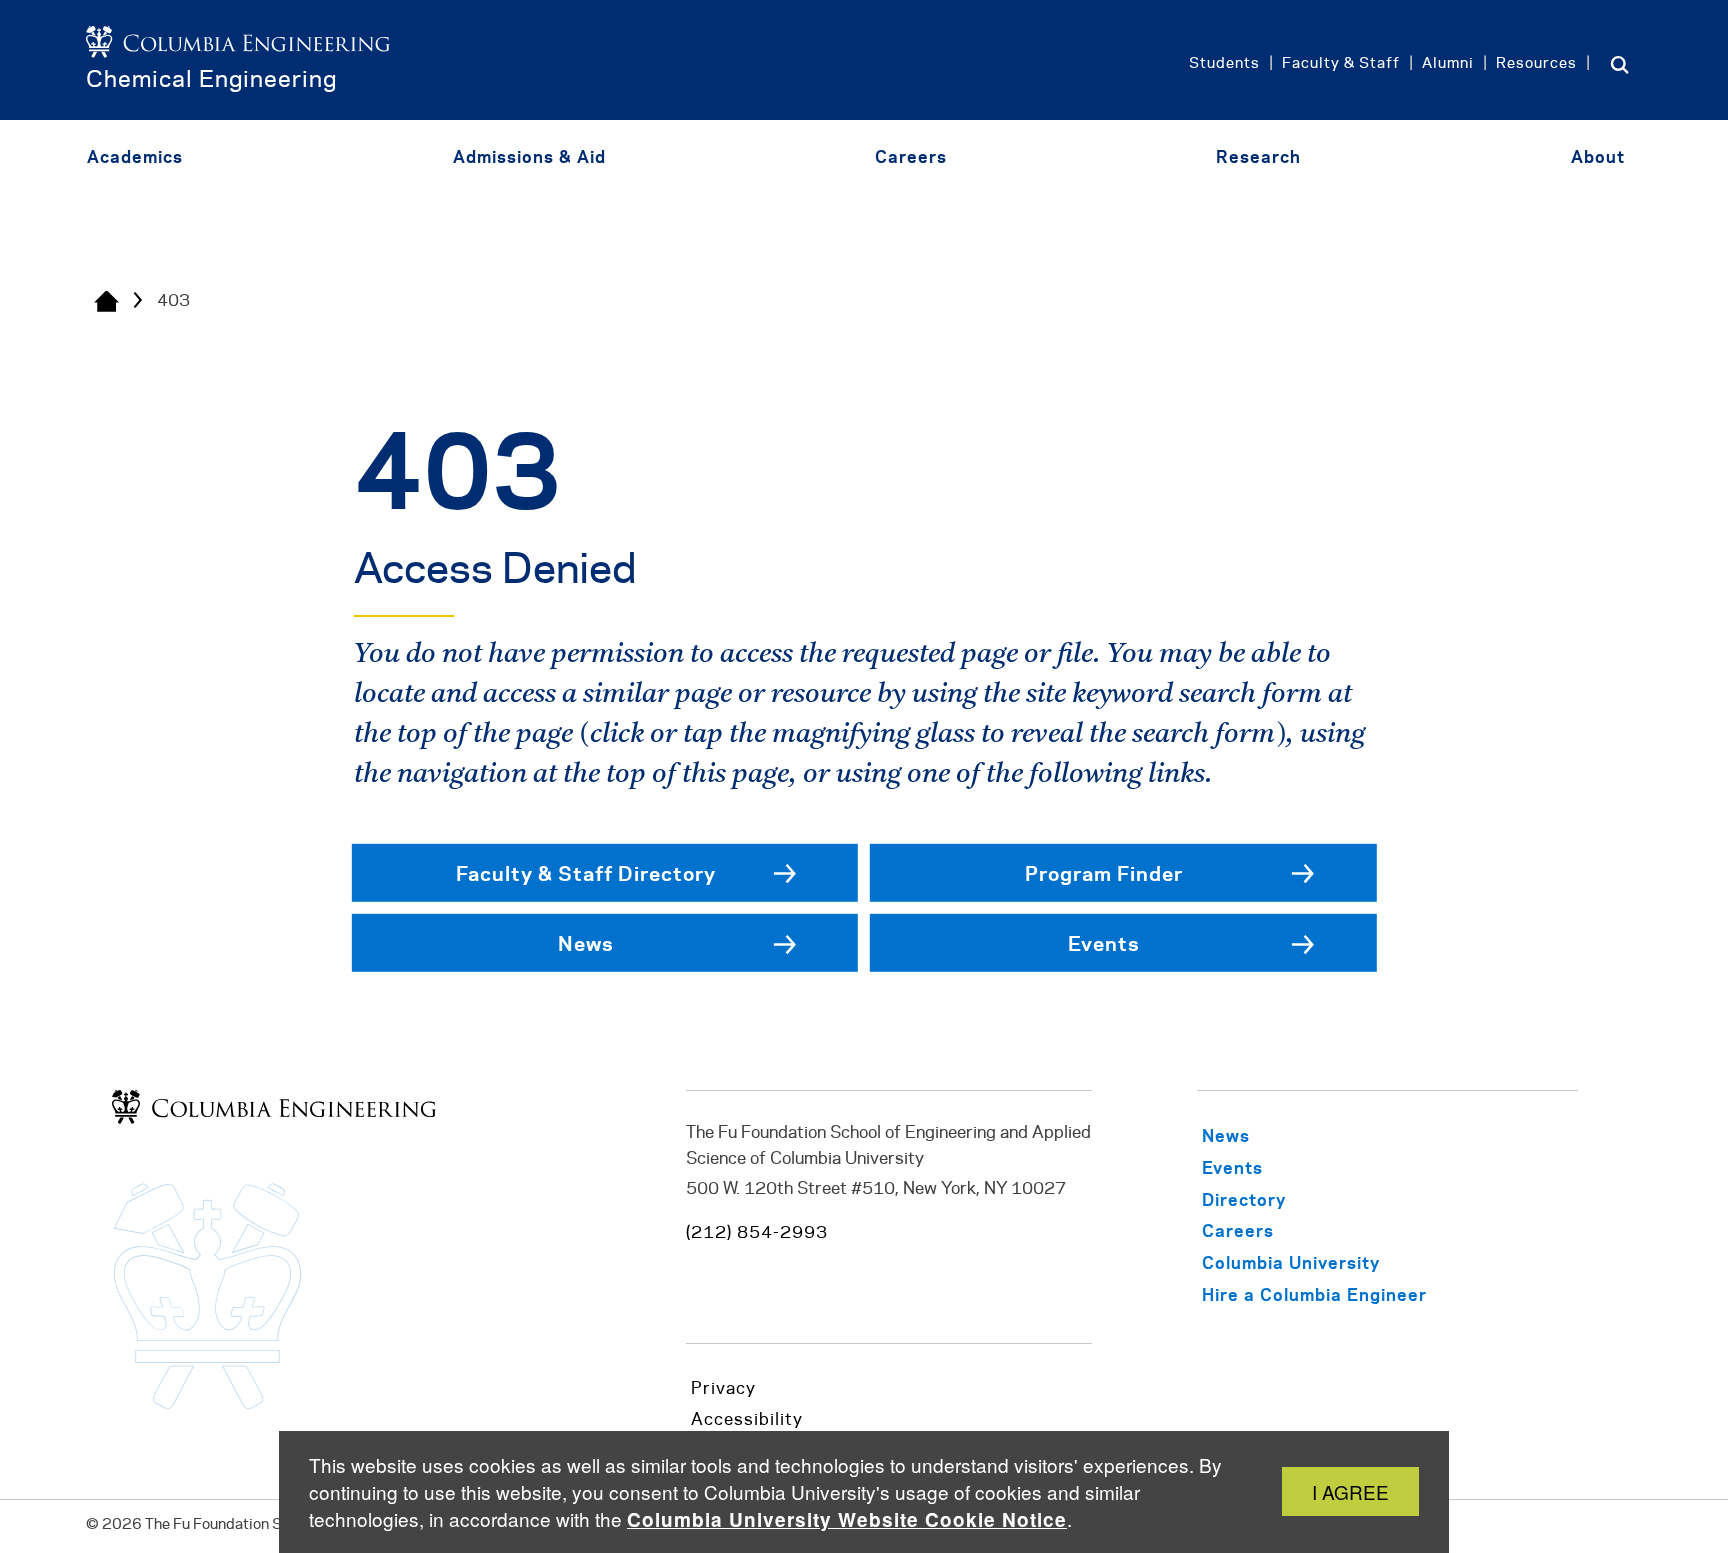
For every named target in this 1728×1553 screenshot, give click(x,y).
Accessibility (747, 1420)
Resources (1536, 64)
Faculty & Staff (1341, 64)
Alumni (1448, 64)
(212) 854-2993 (757, 1233)
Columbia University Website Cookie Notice (847, 1519)
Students (1224, 64)
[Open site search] (1620, 64)
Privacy (723, 1389)
